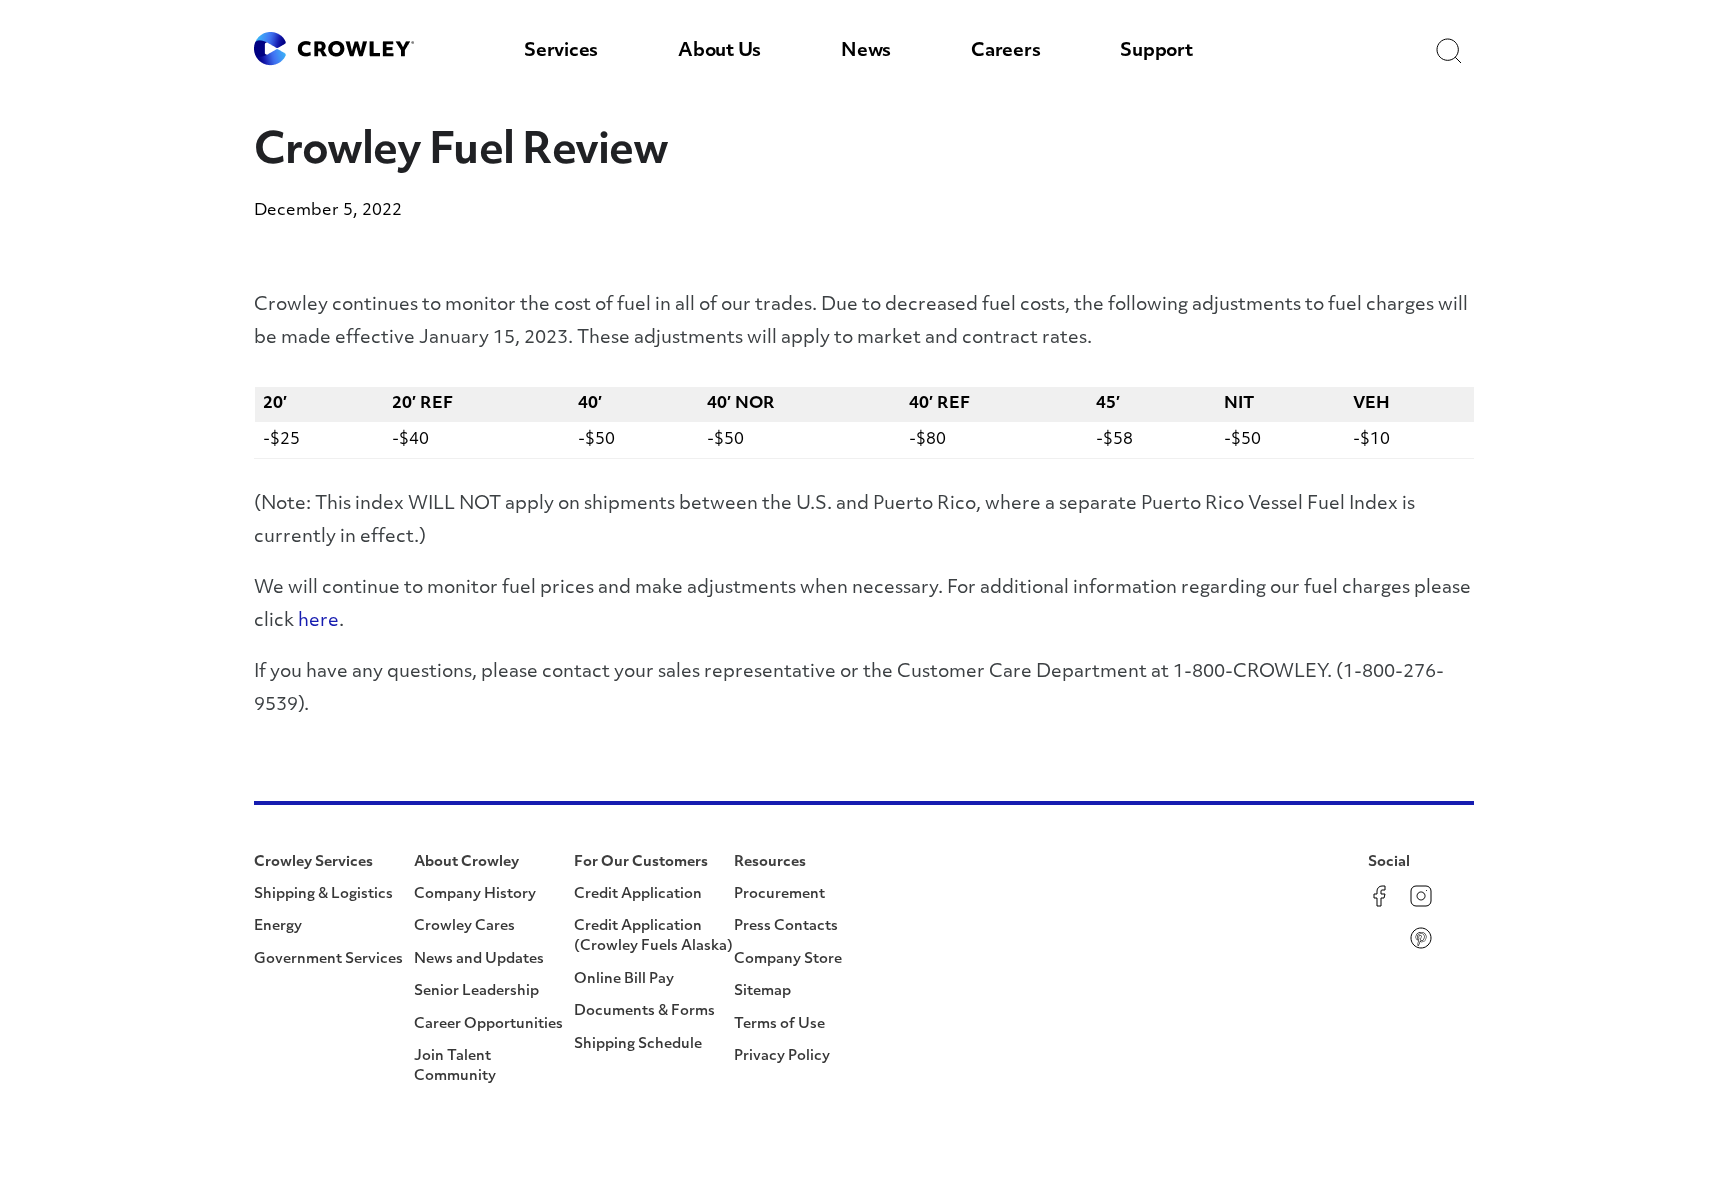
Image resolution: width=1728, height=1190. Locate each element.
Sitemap (762, 991)
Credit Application (638, 894)
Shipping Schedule (638, 1044)
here (318, 622)
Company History (475, 894)
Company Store (788, 959)
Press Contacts (786, 926)
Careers (1005, 52)
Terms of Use (779, 1024)
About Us (719, 52)
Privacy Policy (782, 1056)
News (866, 52)
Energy (278, 926)
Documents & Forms (644, 1011)
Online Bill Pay (624, 979)
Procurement (779, 894)
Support (1156, 52)
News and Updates (479, 959)
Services (561, 52)
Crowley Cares (464, 926)
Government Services (328, 959)
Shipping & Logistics (323, 894)
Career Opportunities (488, 1024)
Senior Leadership (476, 991)
